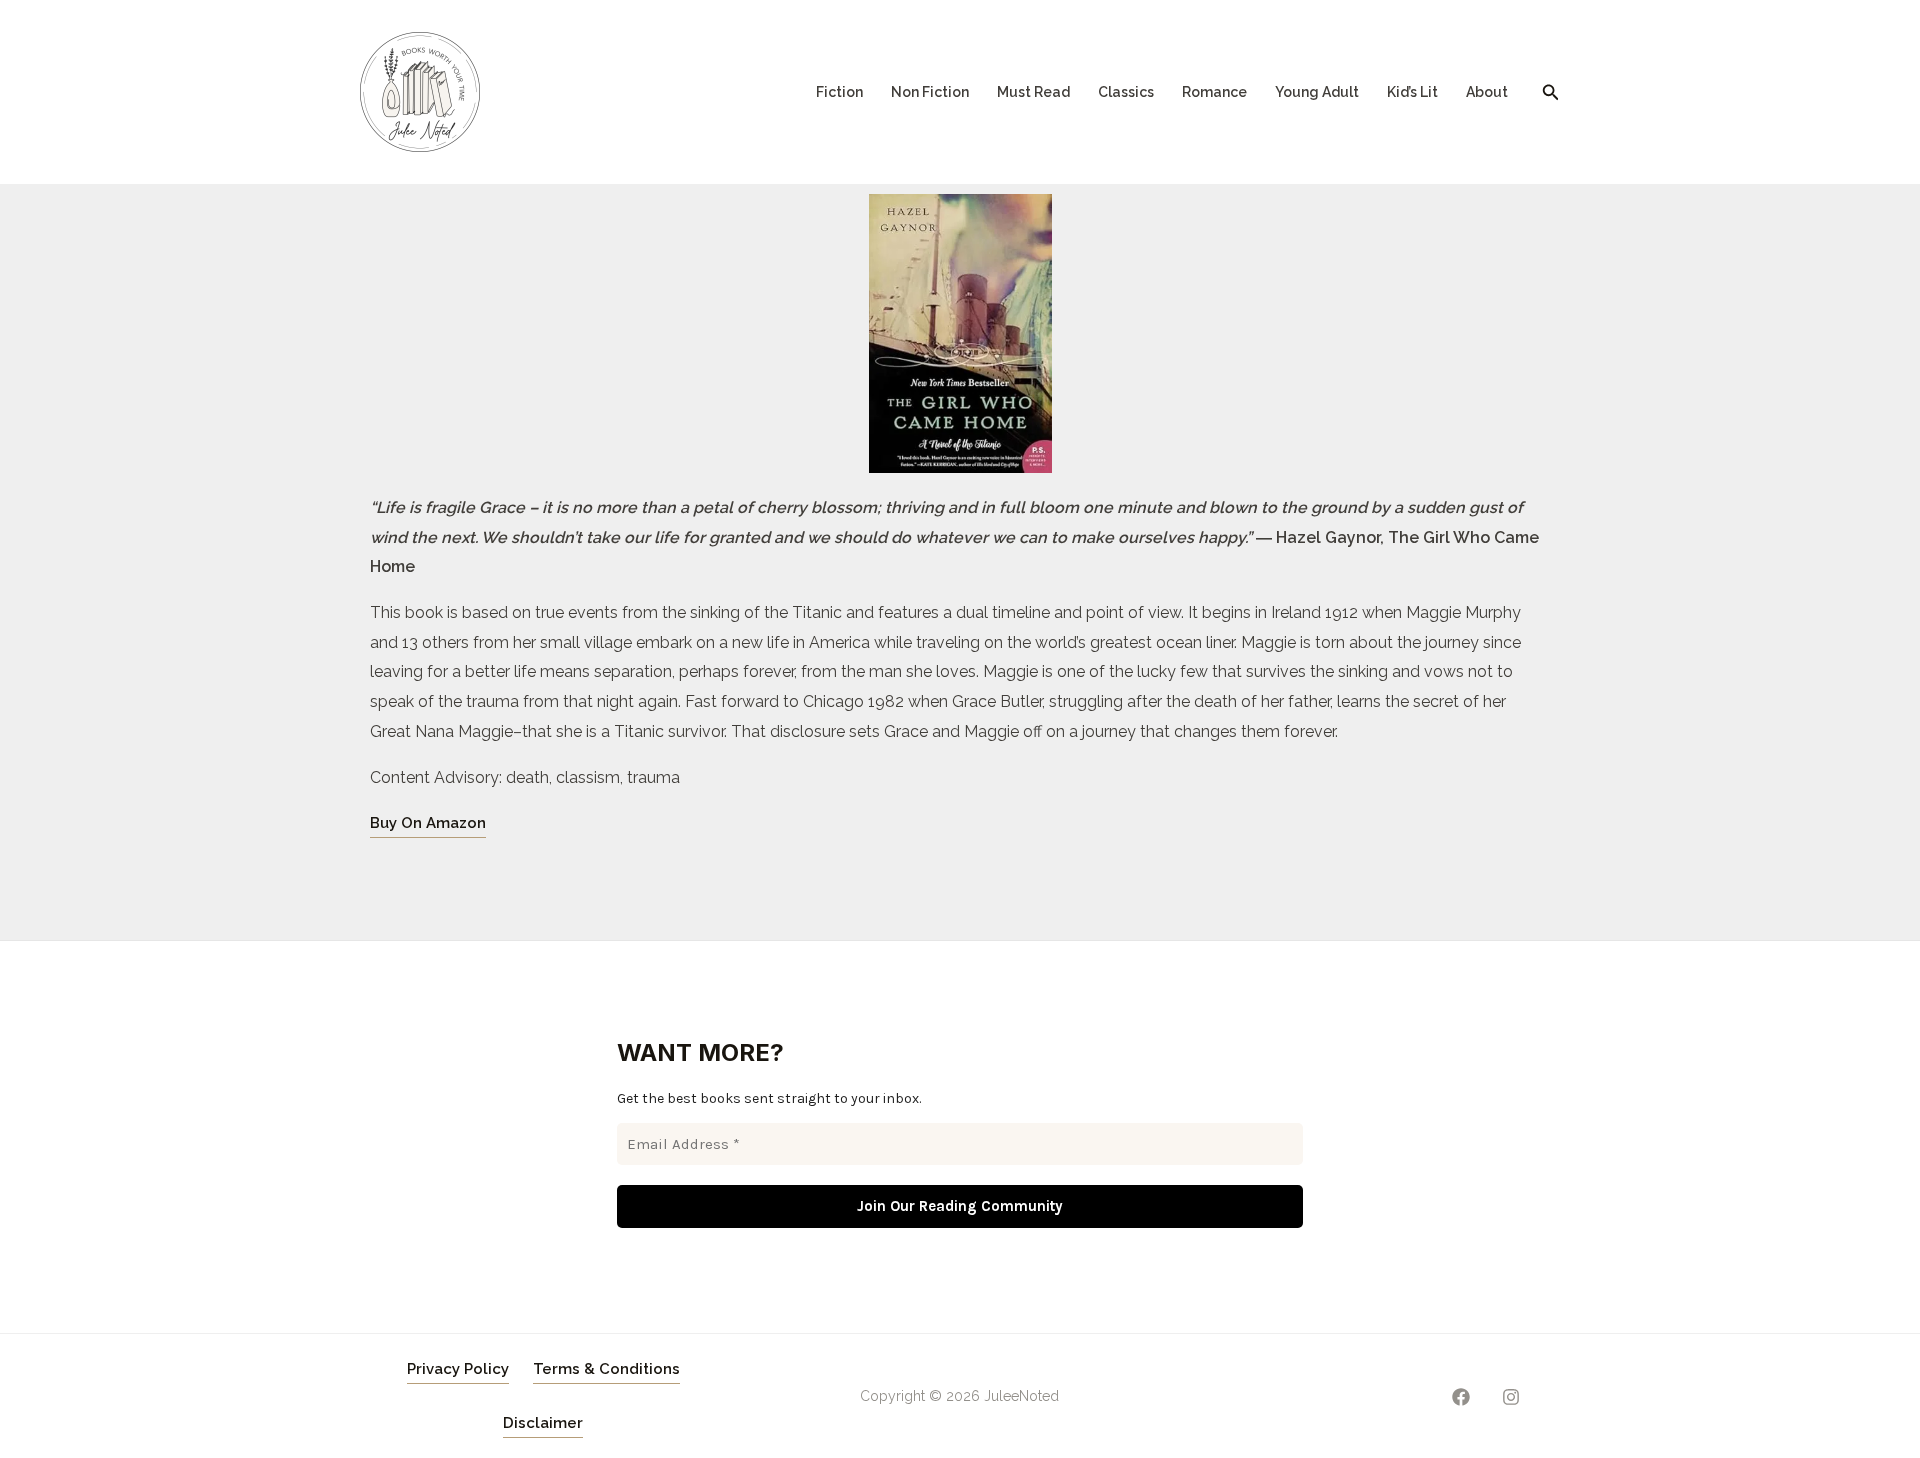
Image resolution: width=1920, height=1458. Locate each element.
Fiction (839, 92)
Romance (1214, 92)
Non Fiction (930, 92)
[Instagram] (1511, 1397)
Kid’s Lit (1412, 92)
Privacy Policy (458, 1369)
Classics (1126, 92)
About (1487, 92)
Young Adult (1317, 92)
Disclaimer (543, 1423)
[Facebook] (1461, 1397)
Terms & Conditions (606, 1369)
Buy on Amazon (428, 823)
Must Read (1033, 92)
